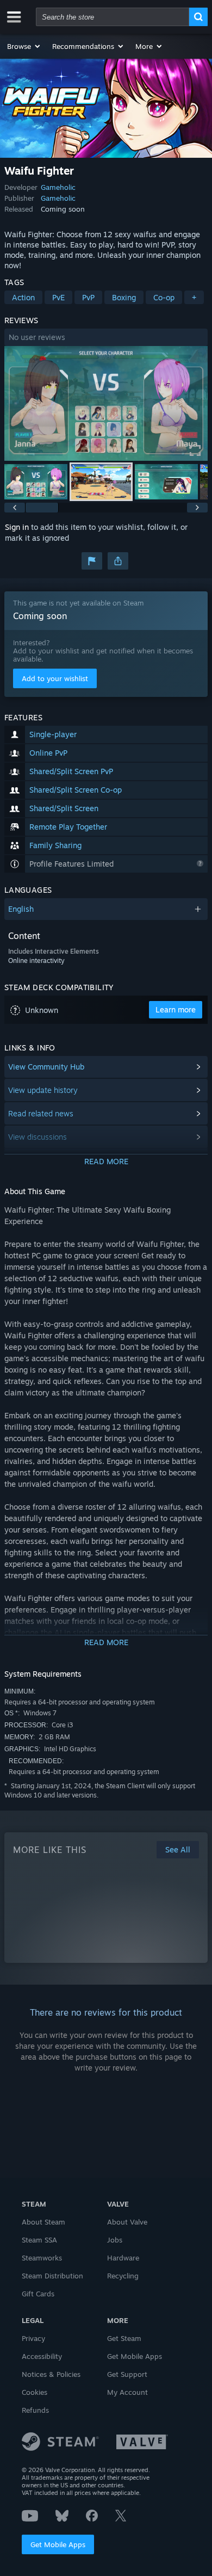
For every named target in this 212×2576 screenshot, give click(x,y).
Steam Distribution (52, 2276)
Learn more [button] (176, 1009)
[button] (24, 46)
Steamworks (42, 2258)
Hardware (123, 2258)
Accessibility (42, 2356)
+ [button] (194, 297)
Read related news (41, 1113)
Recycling (123, 2276)
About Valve (127, 2222)
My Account (127, 2392)
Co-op (164, 297)
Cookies (35, 2392)
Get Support (127, 2374)
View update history (43, 1090)
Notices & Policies (51, 2374)
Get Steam (124, 2338)
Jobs (115, 2240)
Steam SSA (39, 2240)
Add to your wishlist (55, 678)
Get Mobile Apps (58, 2544)
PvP (88, 297)
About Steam (43, 2222)
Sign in (17, 527)
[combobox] (113, 17)
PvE (58, 297)
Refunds (35, 2410)
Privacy (33, 2338)
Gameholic (58, 187)
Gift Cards (38, 2294)
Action (23, 297)
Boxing (124, 297)
